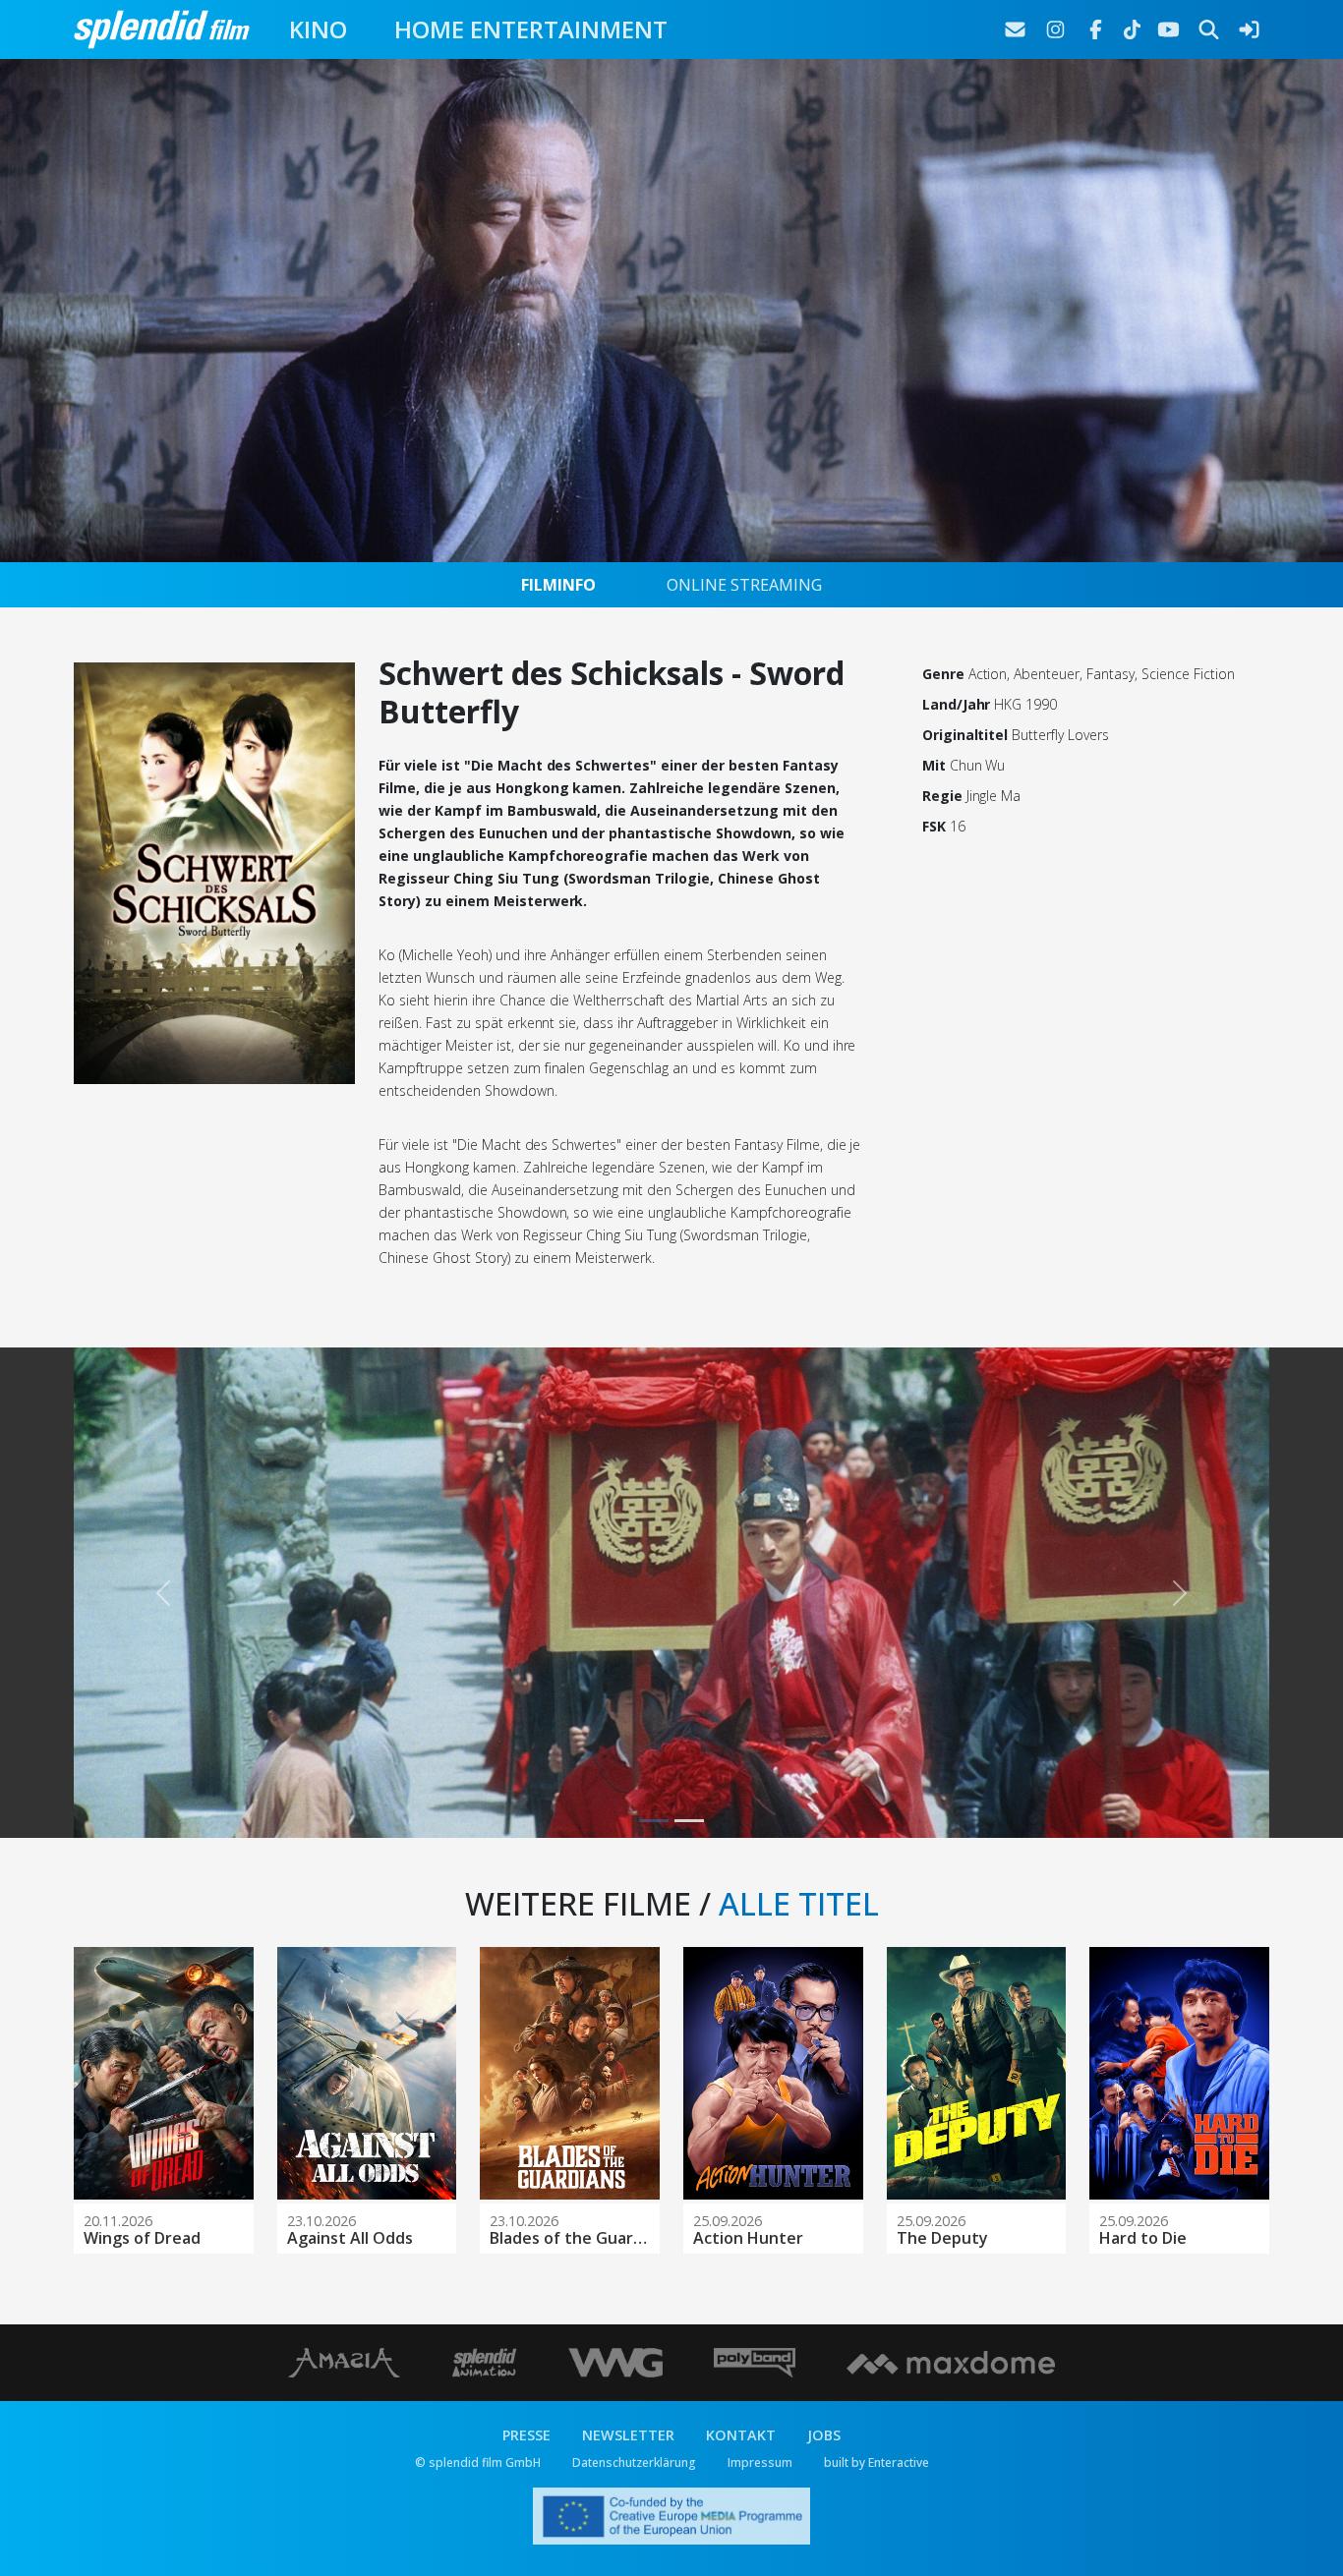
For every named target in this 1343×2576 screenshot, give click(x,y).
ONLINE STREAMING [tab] (744, 585)
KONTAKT (741, 2435)
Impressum (760, 2462)
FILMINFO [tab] (558, 585)
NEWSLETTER (628, 2435)
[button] (163, 1593)
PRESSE (526, 2435)
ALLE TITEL (799, 1903)
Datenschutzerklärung (634, 2462)
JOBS (824, 2435)
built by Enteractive (876, 2462)
